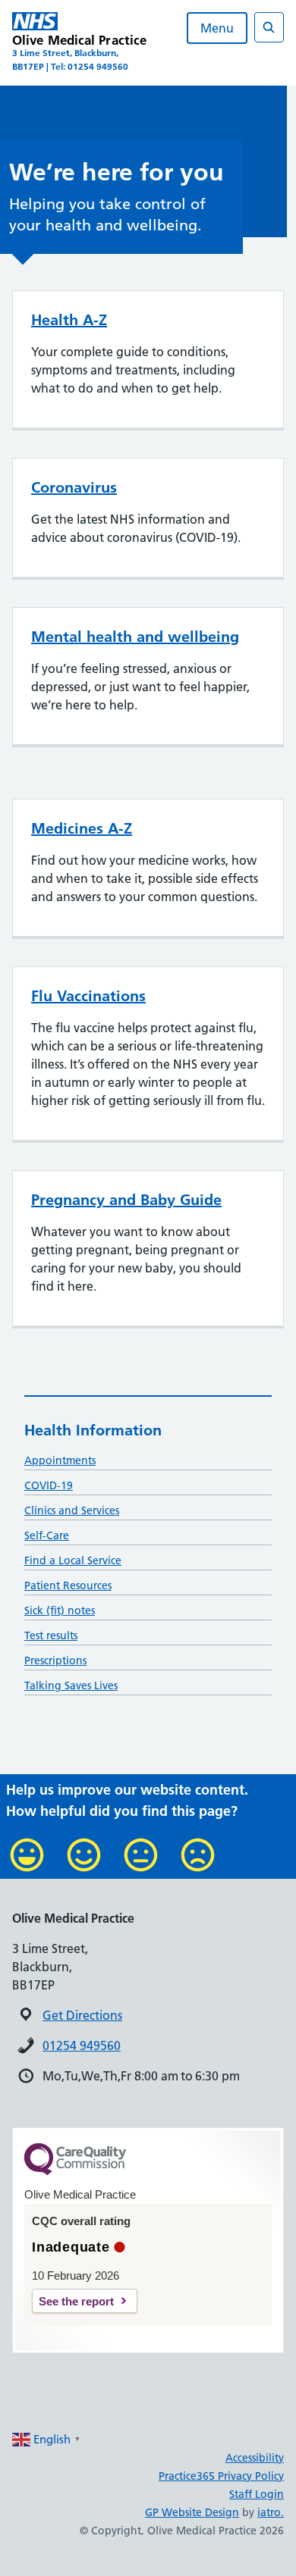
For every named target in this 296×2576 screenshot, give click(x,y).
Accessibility (255, 2458)
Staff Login (257, 2494)
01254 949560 (82, 2045)
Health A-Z (69, 320)
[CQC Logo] (75, 2171)
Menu (217, 28)
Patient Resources (68, 1585)
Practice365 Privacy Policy (221, 2476)
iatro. (271, 2512)
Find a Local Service (73, 1560)
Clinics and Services (72, 1510)
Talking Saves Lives (71, 1686)
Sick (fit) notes (60, 1610)
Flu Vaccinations (88, 996)
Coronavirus (74, 487)
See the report (76, 2301)
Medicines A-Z (82, 828)
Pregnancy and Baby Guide (126, 1200)
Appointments (60, 1460)
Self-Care (47, 1535)
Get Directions (82, 2015)
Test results (51, 1635)
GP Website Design (192, 2512)
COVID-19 (49, 1485)
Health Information (93, 1430)
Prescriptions (55, 1660)
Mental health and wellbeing (135, 637)
